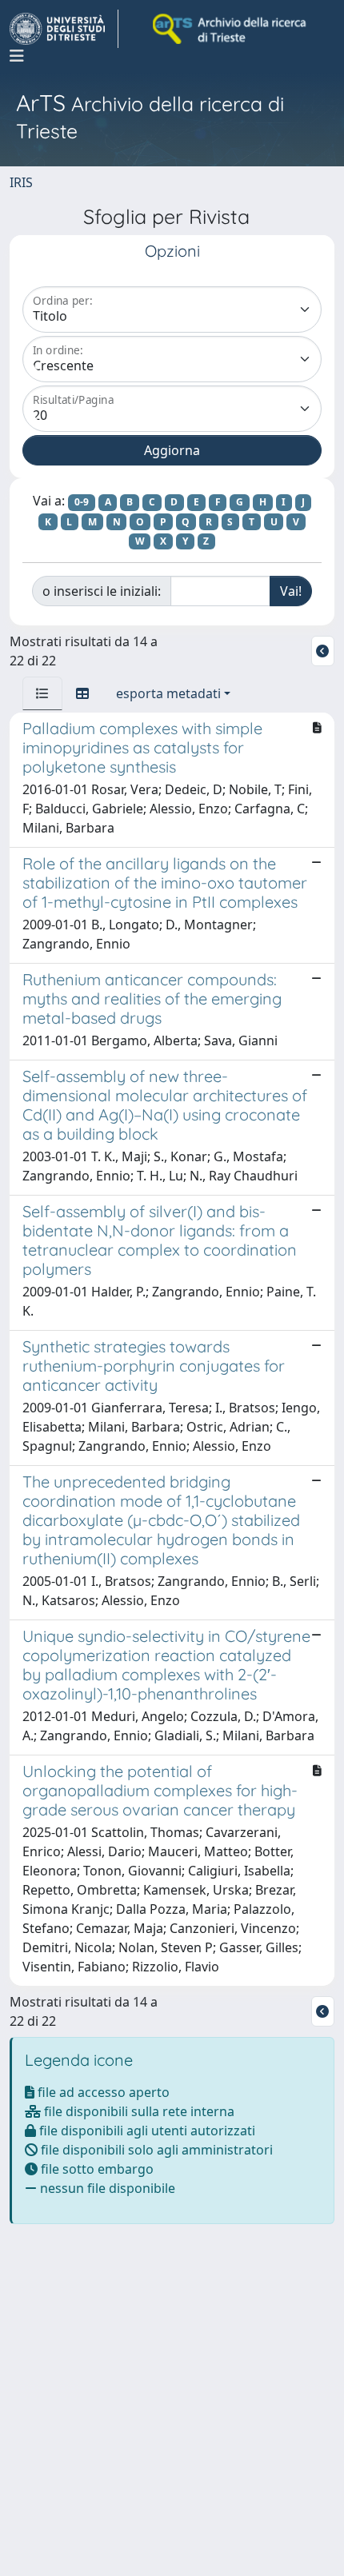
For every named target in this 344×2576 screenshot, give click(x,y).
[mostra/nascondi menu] (17, 56)
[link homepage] (64, 29)
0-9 (82, 502)
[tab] (42, 693)
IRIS (21, 182)
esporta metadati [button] (168, 693)
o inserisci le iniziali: (102, 591)
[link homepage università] (230, 29)
